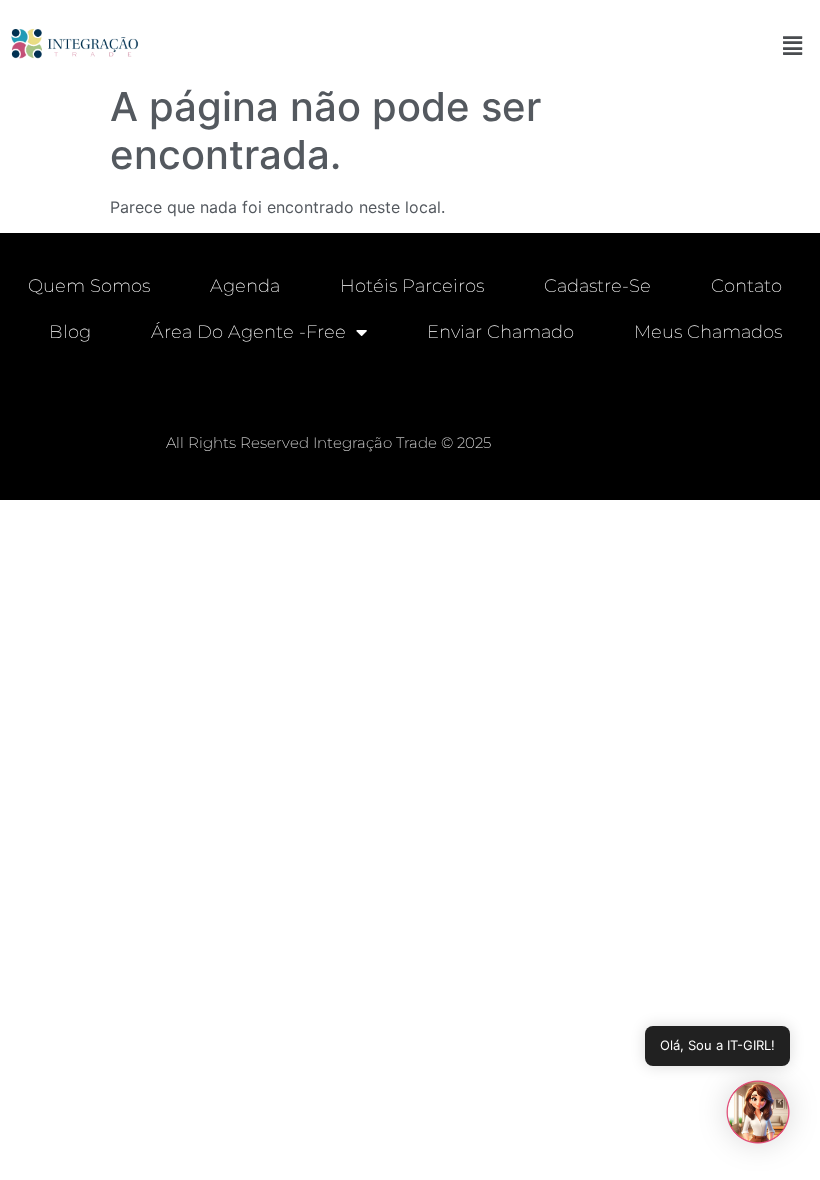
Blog (70, 332)
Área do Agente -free (248, 332)
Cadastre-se (597, 286)
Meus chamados (708, 332)
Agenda (245, 286)
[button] (793, 45)
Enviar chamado (500, 332)
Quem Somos (89, 286)
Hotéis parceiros (412, 286)
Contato (746, 286)
